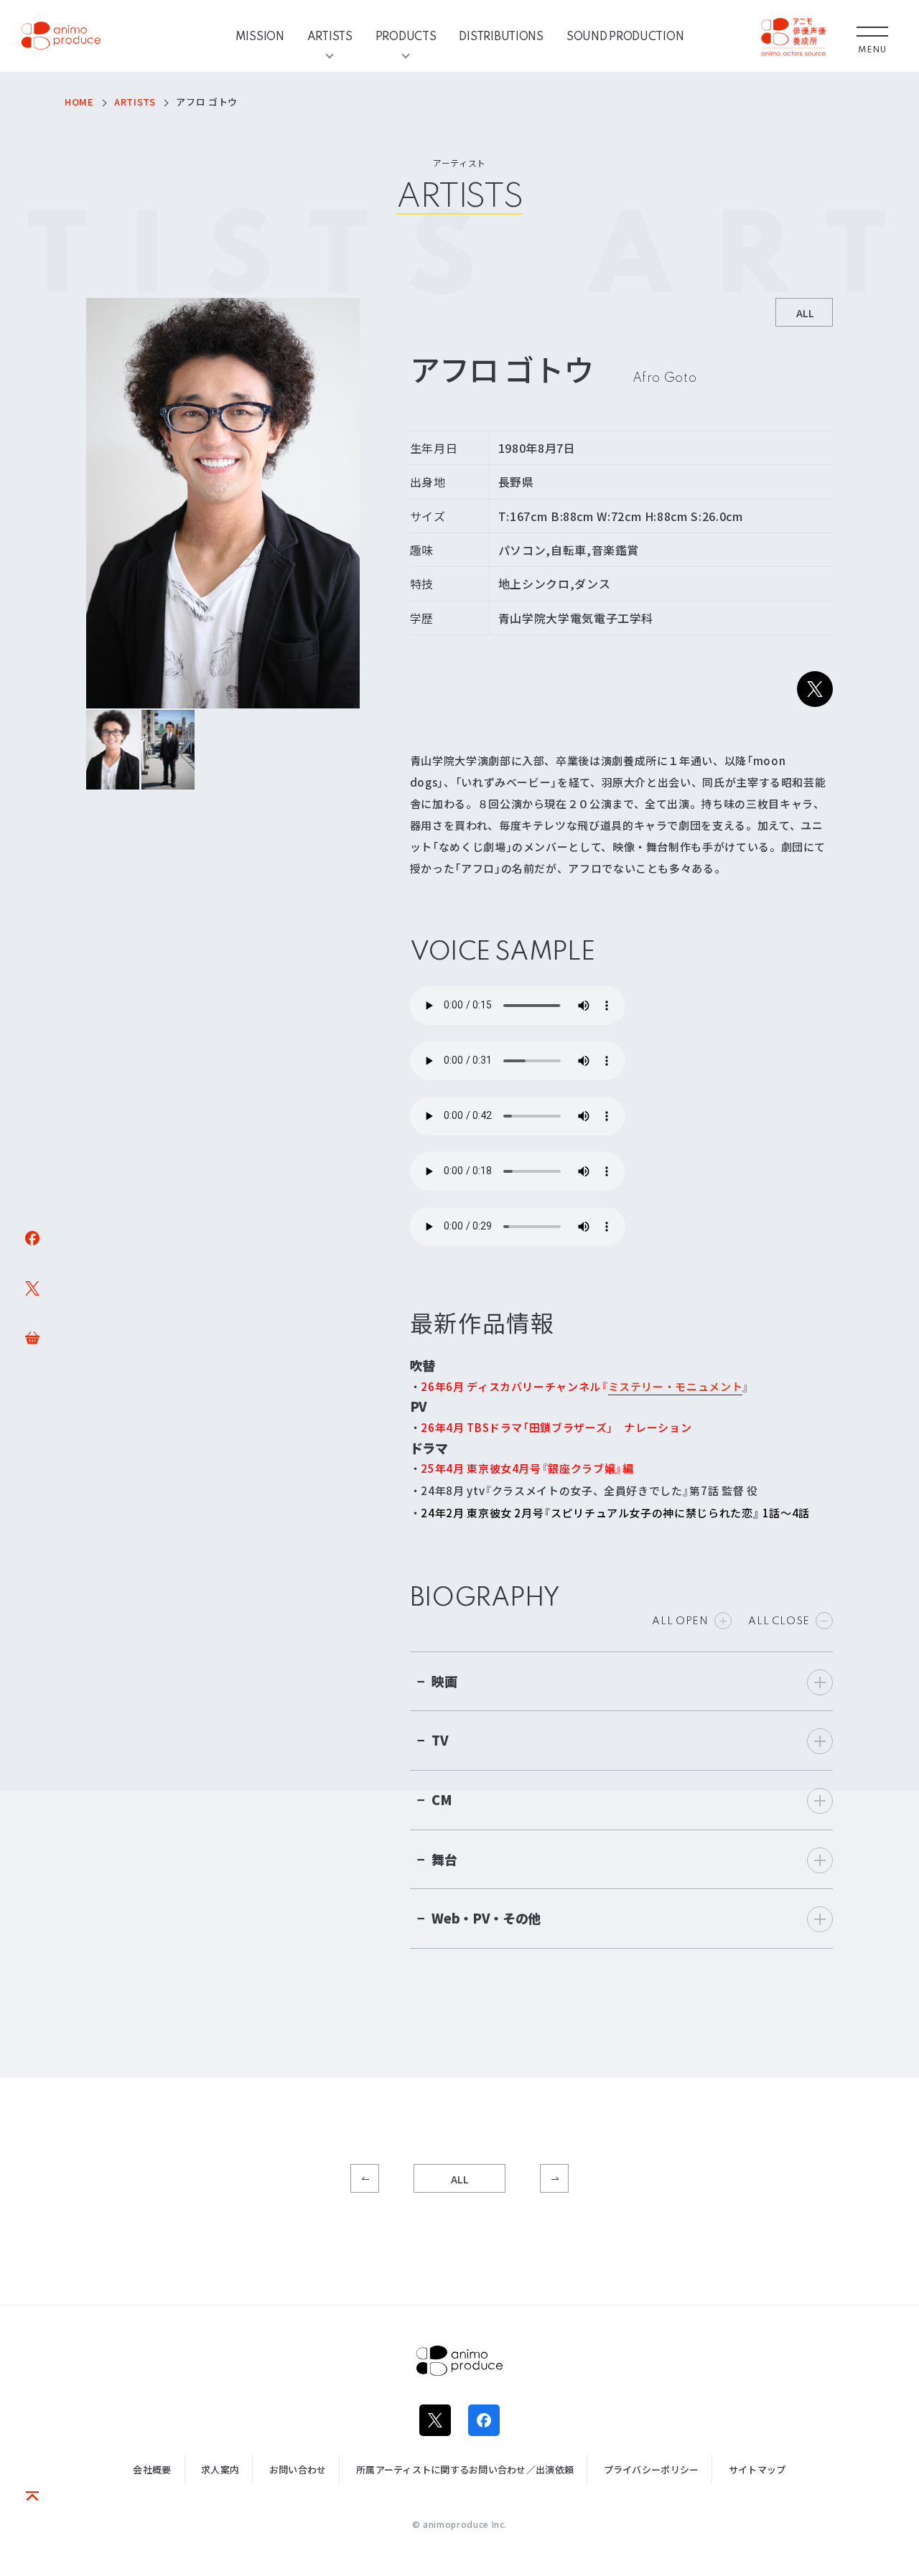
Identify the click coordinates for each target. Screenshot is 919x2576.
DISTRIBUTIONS (501, 36)
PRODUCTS (406, 36)
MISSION (260, 36)
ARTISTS (330, 36)
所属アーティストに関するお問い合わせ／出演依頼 (465, 2469)
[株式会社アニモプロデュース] (61, 36)
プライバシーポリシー (652, 2469)
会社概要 (152, 2469)
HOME (79, 102)
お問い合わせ (298, 2469)
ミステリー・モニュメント (676, 1387)
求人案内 (220, 2469)
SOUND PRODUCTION (625, 36)
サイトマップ (757, 2469)
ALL (460, 2179)
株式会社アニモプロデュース (459, 2361)
